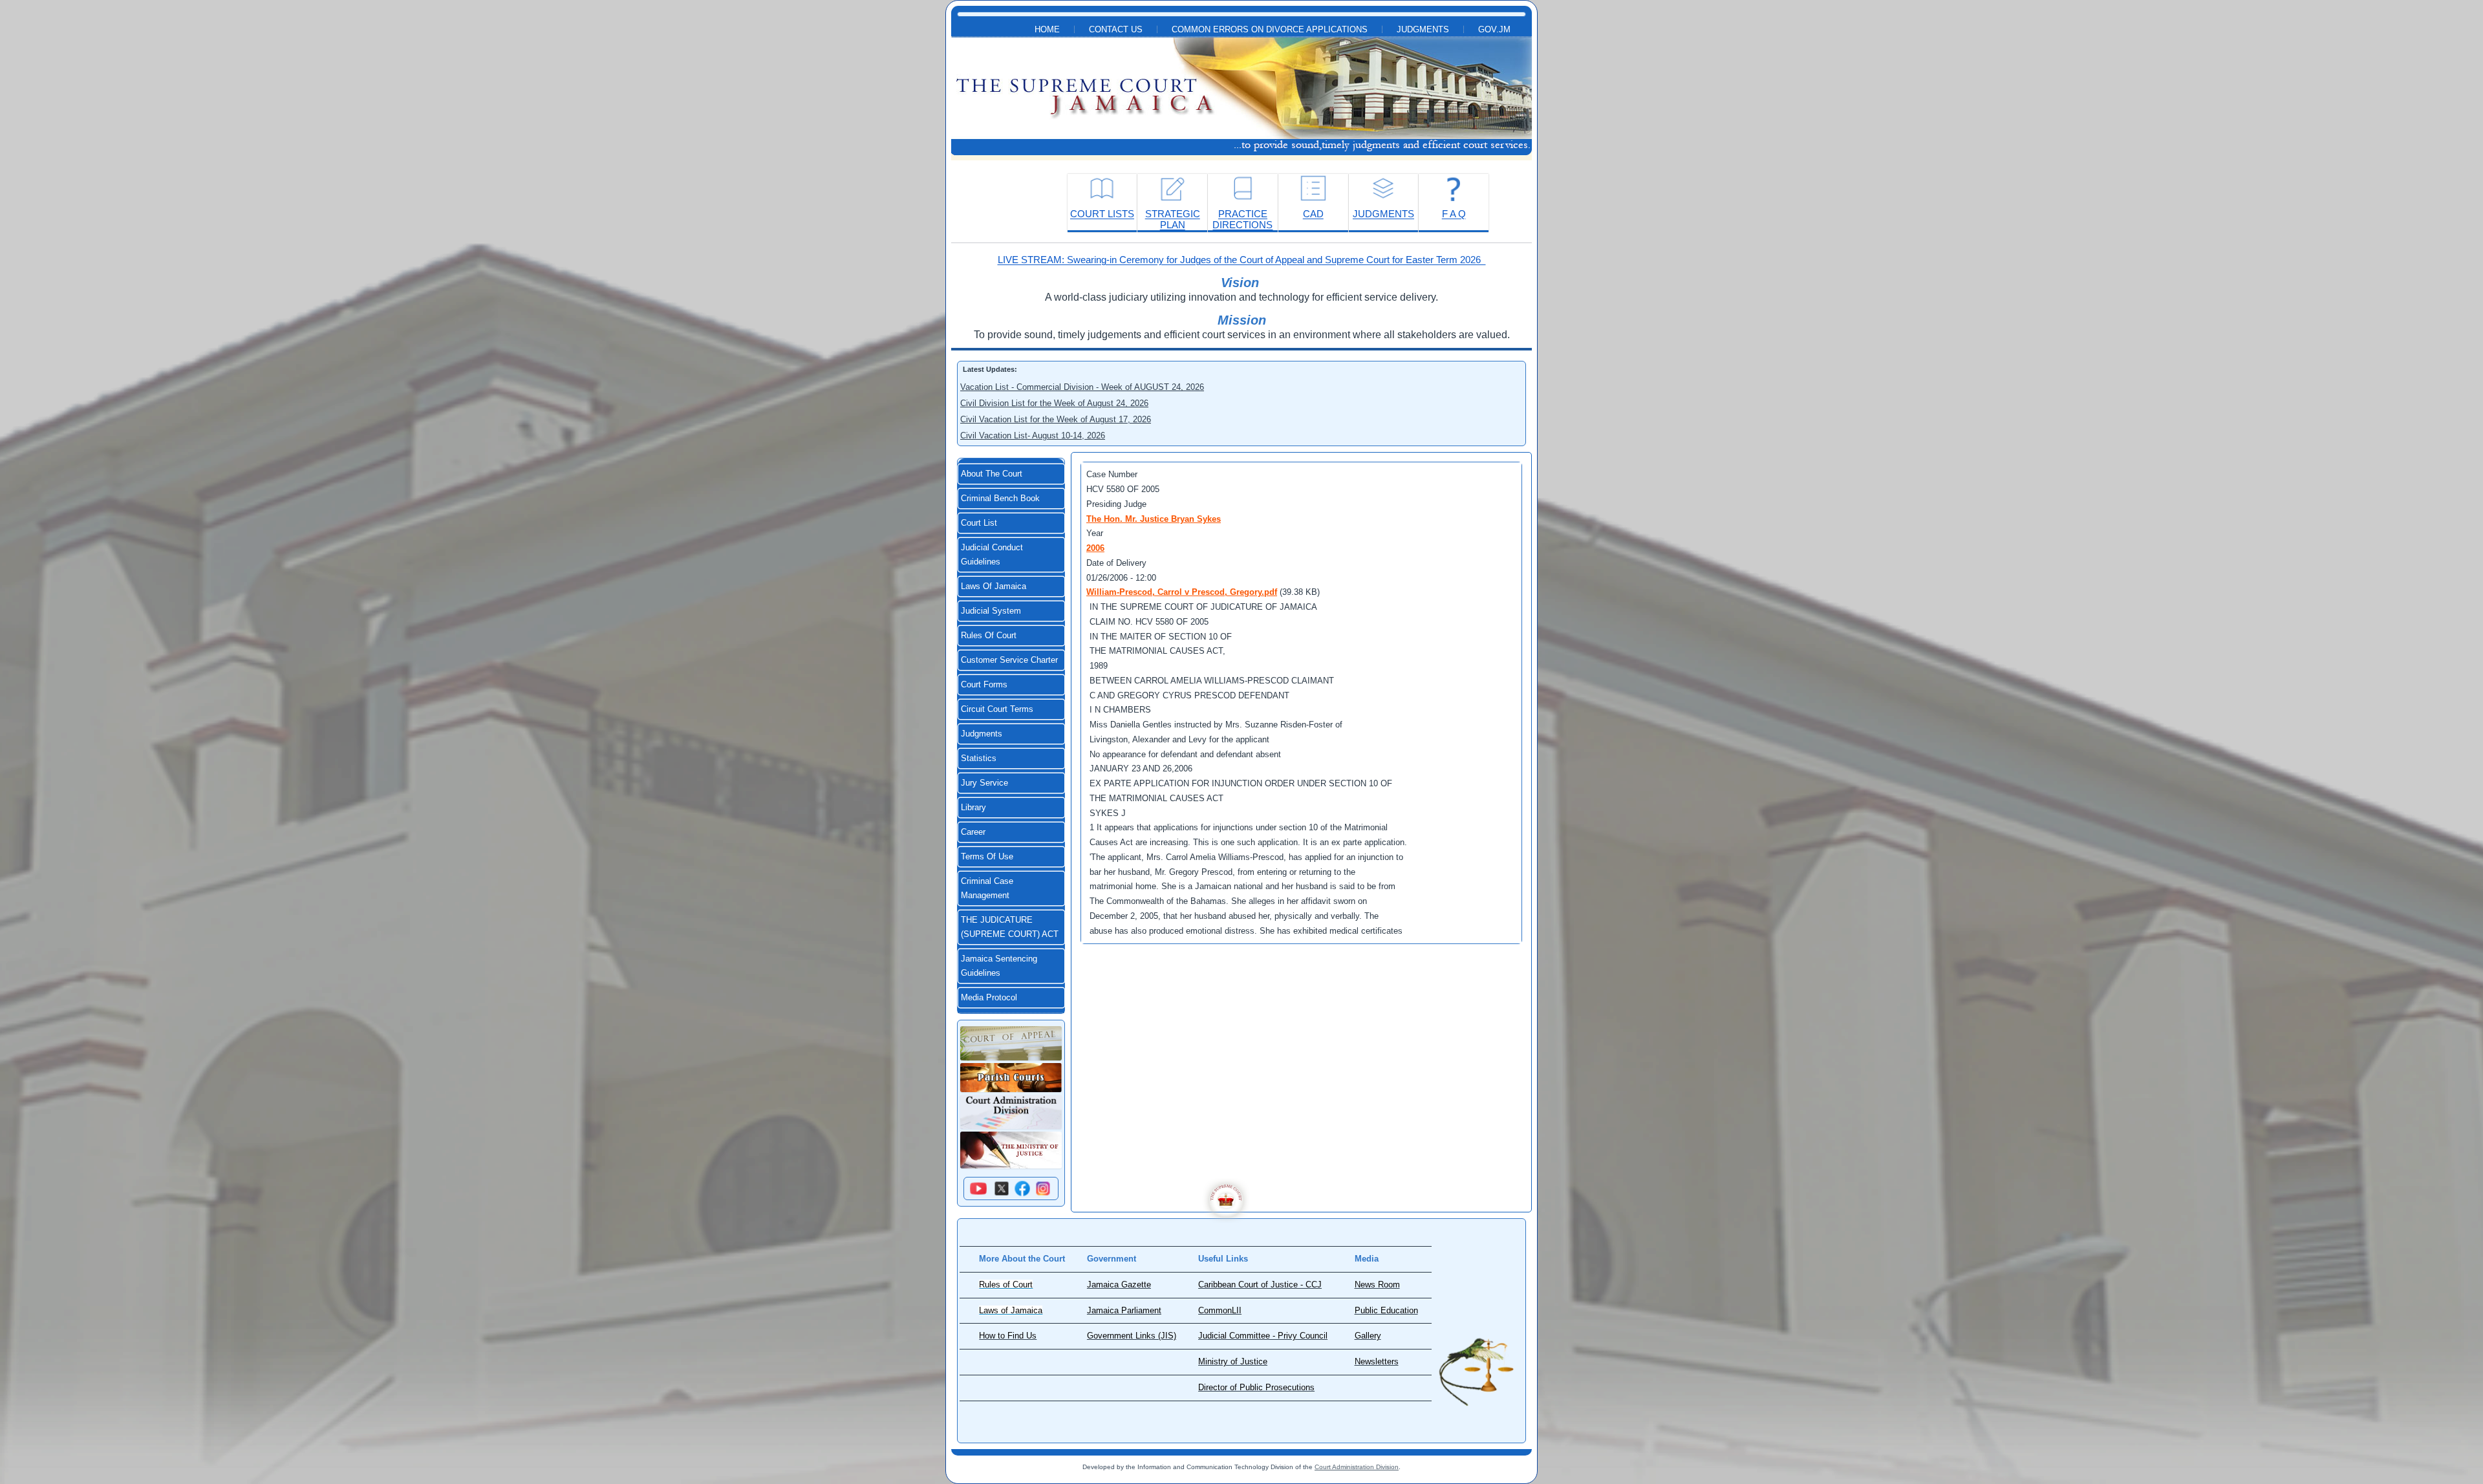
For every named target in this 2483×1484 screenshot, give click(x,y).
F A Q (1454, 214)
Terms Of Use (987, 857)
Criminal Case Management (987, 888)
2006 (1095, 548)
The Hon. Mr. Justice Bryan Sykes (1154, 519)
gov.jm (1494, 30)
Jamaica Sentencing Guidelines (999, 966)
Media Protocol (989, 998)
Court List (979, 523)
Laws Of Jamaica (994, 586)
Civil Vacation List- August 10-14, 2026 (1033, 436)
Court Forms (984, 685)
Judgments (1423, 30)
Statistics (979, 758)
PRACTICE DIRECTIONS (1242, 219)
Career (973, 832)
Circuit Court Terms (997, 709)
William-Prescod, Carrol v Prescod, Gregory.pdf (1182, 592)
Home (1047, 30)
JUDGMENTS (1383, 214)
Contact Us (1116, 30)
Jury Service (984, 783)
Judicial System (991, 611)
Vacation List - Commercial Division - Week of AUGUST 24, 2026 (1082, 387)
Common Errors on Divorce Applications (1270, 30)
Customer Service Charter (1009, 660)
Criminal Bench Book (1000, 499)
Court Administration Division (1357, 1467)
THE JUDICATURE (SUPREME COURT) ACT (1010, 927)
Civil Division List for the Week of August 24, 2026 (1054, 403)
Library (973, 808)
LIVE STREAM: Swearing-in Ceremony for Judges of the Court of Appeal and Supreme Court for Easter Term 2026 (1242, 260)
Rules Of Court (989, 636)
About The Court (992, 474)
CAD (1313, 214)
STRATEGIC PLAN (1173, 219)
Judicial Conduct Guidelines (992, 555)
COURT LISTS (1102, 214)
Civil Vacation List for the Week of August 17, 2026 (1056, 419)
